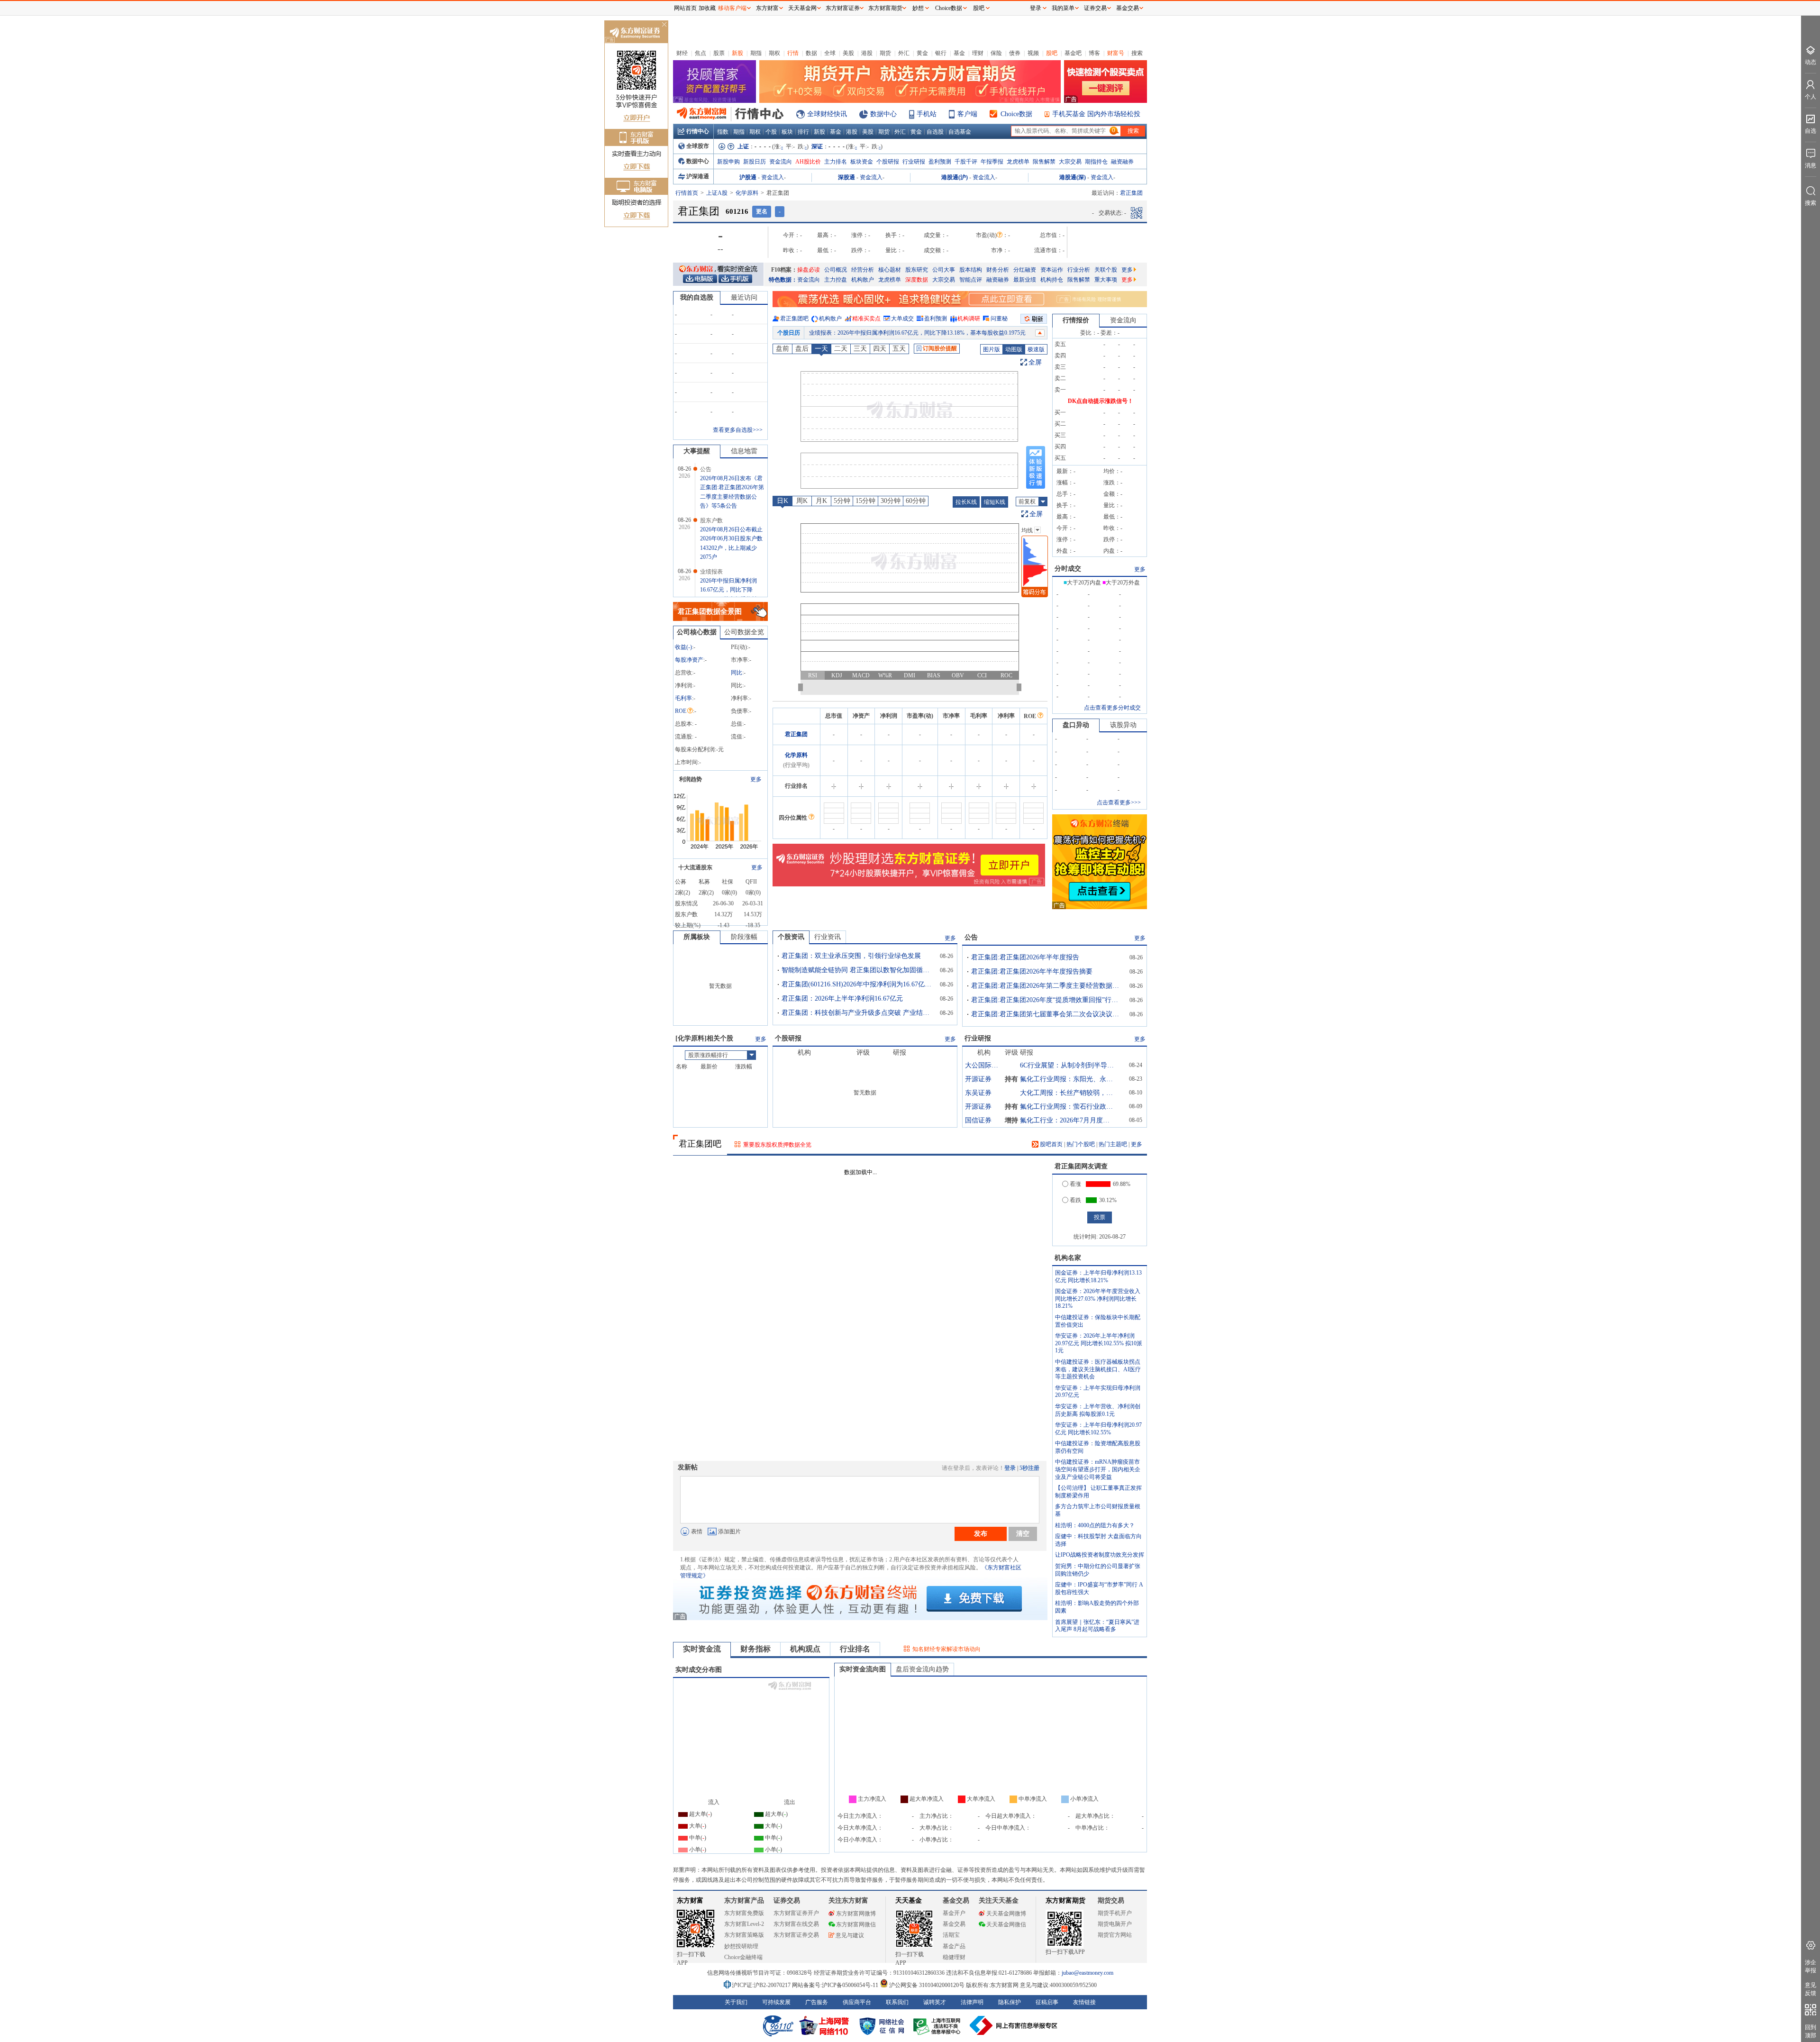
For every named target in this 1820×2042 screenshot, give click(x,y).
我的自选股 (697, 297)
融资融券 (1122, 162)
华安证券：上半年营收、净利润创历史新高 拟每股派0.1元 (1098, 1410)
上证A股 (717, 193)
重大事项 (1106, 280)
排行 (803, 132)
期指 (756, 53)
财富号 (1116, 53)
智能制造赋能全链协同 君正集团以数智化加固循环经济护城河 (857, 970)
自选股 (935, 132)
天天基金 (909, 1901)
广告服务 (817, 2002)
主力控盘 (836, 280)
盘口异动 (1076, 725)
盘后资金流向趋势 (922, 1669)
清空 (1023, 1533)
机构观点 (805, 1649)
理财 (978, 53)
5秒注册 (1029, 1468)
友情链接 (1084, 2002)
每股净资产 (689, 660)
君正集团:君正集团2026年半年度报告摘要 (1032, 971)
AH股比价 (808, 162)
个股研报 (888, 162)
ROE (681, 711)
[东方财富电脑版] (700, 278)
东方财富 (690, 1901)
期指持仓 (1096, 162)
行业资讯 (828, 937)
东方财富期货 (1065, 1901)
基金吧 (1073, 53)
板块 (787, 132)
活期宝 (951, 1935)
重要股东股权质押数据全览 (777, 1145)
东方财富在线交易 (796, 1924)
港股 (867, 53)
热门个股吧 (1081, 1144)
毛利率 (683, 698)
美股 (848, 53)
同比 (737, 673)
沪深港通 (698, 176)
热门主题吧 (1113, 1144)
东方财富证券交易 (796, 1935)
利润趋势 (691, 779)
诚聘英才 (935, 2002)
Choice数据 (1016, 114)
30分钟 (891, 501)
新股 (737, 53)
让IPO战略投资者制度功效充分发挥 (1100, 1555)
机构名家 (1068, 1258)
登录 (1010, 1468)
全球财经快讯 (827, 114)
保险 (996, 53)
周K (802, 501)
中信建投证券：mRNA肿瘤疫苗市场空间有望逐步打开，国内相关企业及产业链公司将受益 (1098, 1469)
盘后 (802, 349)
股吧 (1052, 53)
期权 (774, 53)
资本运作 (1052, 270)
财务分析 (998, 270)
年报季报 (992, 162)
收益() (683, 647)
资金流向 (781, 162)
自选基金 (960, 132)
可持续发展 (776, 2002)
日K (783, 501)
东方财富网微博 (856, 1914)
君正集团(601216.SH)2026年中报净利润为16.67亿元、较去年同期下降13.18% (857, 984)
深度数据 (917, 280)
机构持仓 (1052, 280)
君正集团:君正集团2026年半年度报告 (1025, 957)
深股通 (846, 177)
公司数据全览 (744, 632)
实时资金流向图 (863, 1669)
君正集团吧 (794, 319)
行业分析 (1079, 270)
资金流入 (773, 177)
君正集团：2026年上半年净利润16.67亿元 (842, 998)
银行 (941, 53)
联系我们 (897, 2002)
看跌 (1075, 1200)
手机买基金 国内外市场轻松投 (1096, 114)
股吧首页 (1051, 1144)
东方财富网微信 (856, 1924)
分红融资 (1025, 270)
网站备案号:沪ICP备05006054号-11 (836, 1985)
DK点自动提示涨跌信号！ (1101, 401)
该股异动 (1123, 725)
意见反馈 (1811, 1989)
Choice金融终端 (743, 1957)
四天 (880, 349)
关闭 (664, 25)
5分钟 (842, 501)
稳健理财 (954, 1957)
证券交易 (1095, 8)
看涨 (1075, 1184)
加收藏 (707, 8)
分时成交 (1068, 569)
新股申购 (728, 162)
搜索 (1137, 53)
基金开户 (954, 1913)
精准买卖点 (866, 319)
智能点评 (971, 280)
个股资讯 (791, 937)
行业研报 (914, 162)
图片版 (992, 349)
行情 (793, 53)
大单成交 (902, 319)
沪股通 (748, 177)
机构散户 (863, 280)
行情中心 (698, 131)
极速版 (1036, 349)
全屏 (1035, 362)
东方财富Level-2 (744, 1924)
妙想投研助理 (741, 1946)
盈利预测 (940, 162)
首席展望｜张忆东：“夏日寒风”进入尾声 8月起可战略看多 (1097, 1626)
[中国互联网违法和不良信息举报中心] (1014, 2025)
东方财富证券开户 (796, 1913)
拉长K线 (966, 502)
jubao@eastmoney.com (1087, 1973)
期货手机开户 (1115, 1913)
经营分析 (863, 270)
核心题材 (890, 270)
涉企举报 (1811, 1966)
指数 (723, 132)
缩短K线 (995, 502)
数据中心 (883, 114)
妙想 (918, 8)
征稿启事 (1047, 2002)
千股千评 (966, 162)
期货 (885, 53)
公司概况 (836, 270)
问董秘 (999, 319)
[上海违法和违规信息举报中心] (938, 2025)
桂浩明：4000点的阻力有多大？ (1095, 1525)
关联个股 (1106, 270)
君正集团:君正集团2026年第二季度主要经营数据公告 (1047, 986)
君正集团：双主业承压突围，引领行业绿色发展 (851, 956)
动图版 (1014, 349)
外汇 (904, 53)
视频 (1033, 53)
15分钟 (865, 501)
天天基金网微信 (1006, 1924)
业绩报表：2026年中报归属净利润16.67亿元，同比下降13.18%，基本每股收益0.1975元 (917, 333)
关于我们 (736, 2002)
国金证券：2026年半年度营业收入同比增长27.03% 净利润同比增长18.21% (1098, 1299)
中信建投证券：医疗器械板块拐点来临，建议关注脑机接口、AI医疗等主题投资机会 (1098, 1369)
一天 (821, 349)
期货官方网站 (1115, 1935)
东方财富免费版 (744, 1913)
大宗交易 (1070, 162)
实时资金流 (702, 1649)
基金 (959, 53)
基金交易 (954, 1924)
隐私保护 (1010, 2002)
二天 (841, 349)
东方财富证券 (843, 8)
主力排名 (836, 162)
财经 (682, 53)
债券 (1015, 53)
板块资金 (862, 162)
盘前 (783, 349)
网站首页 (685, 8)
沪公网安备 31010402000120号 (927, 1985)
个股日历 (789, 333)
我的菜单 (1063, 8)
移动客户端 (732, 8)
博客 (1094, 53)
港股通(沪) (955, 177)
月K (821, 501)
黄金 (922, 53)
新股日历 (755, 162)
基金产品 (954, 1946)
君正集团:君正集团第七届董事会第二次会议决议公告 (1047, 1014)
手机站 (927, 114)
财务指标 (755, 1649)
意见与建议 (850, 1935)
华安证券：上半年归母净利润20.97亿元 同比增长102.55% (1098, 1429)
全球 (830, 53)
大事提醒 (697, 451)
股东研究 (917, 270)
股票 (719, 53)
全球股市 (698, 146)
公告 (971, 937)
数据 (811, 53)
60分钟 (916, 501)
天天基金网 (802, 8)
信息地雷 (744, 451)
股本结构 (971, 270)
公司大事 (944, 270)
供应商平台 (857, 2002)
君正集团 (796, 734)
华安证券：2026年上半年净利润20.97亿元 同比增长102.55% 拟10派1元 (1099, 1343)
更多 (1127, 270)
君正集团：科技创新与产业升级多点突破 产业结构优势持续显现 (857, 1013)
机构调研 (969, 319)
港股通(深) (1073, 177)
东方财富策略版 (744, 1935)
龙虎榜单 (1018, 162)
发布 (981, 1533)
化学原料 (747, 193)
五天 (899, 349)
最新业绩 (1025, 280)
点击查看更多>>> (1119, 802)
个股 (771, 132)
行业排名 (855, 1649)
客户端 (967, 114)
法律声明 (972, 2002)
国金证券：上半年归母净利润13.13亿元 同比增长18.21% (1098, 1276)
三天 (860, 349)
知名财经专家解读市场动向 (946, 1649)
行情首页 (687, 193)
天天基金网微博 (1006, 1914)
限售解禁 (1044, 162)
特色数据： (783, 280)
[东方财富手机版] (735, 278)
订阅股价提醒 (940, 348)
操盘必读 (809, 270)
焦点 (701, 53)
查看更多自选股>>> (738, 430)
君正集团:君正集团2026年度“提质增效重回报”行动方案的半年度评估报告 (1047, 1000)
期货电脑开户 (1115, 1924)
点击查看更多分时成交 (1112, 708)
